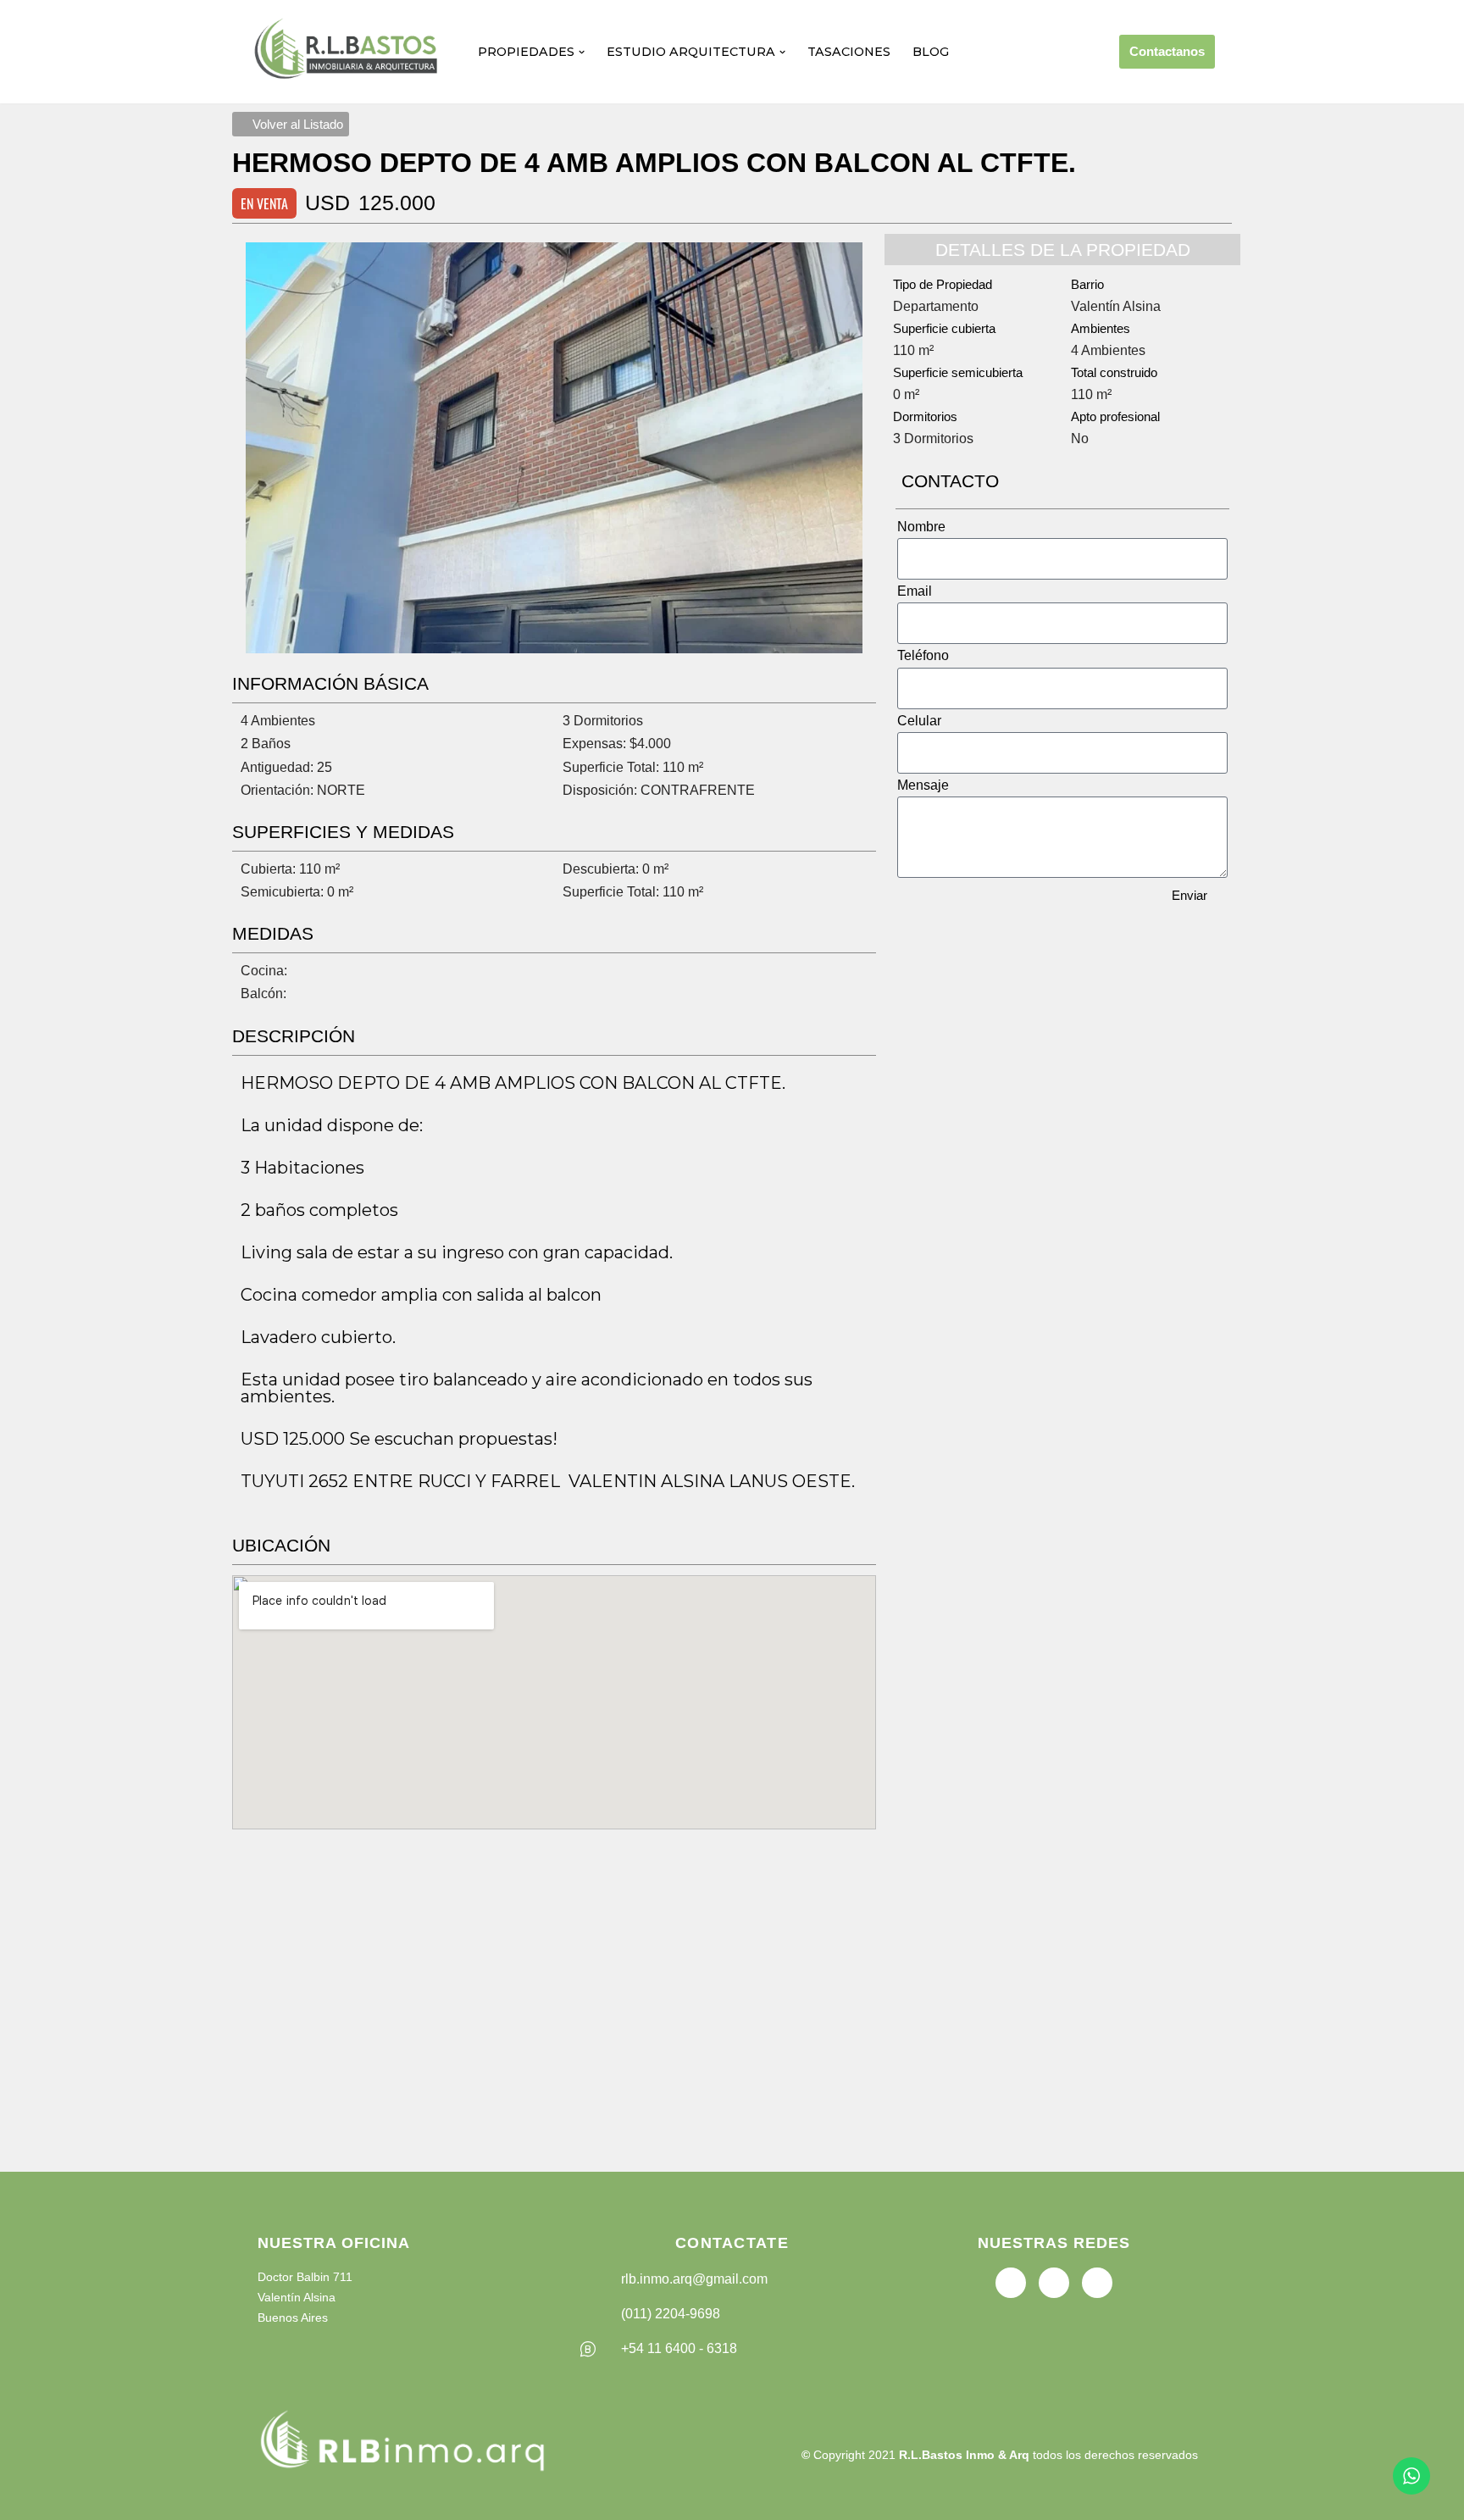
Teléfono (923, 655)
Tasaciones (849, 52)
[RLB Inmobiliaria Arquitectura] (349, 52)
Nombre (921, 527)
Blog (931, 52)
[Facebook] (1011, 2283)
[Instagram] (1097, 2283)
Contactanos (1167, 51)
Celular (919, 721)
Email (915, 591)
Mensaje (923, 785)
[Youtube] (1054, 2283)
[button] (582, 52)
